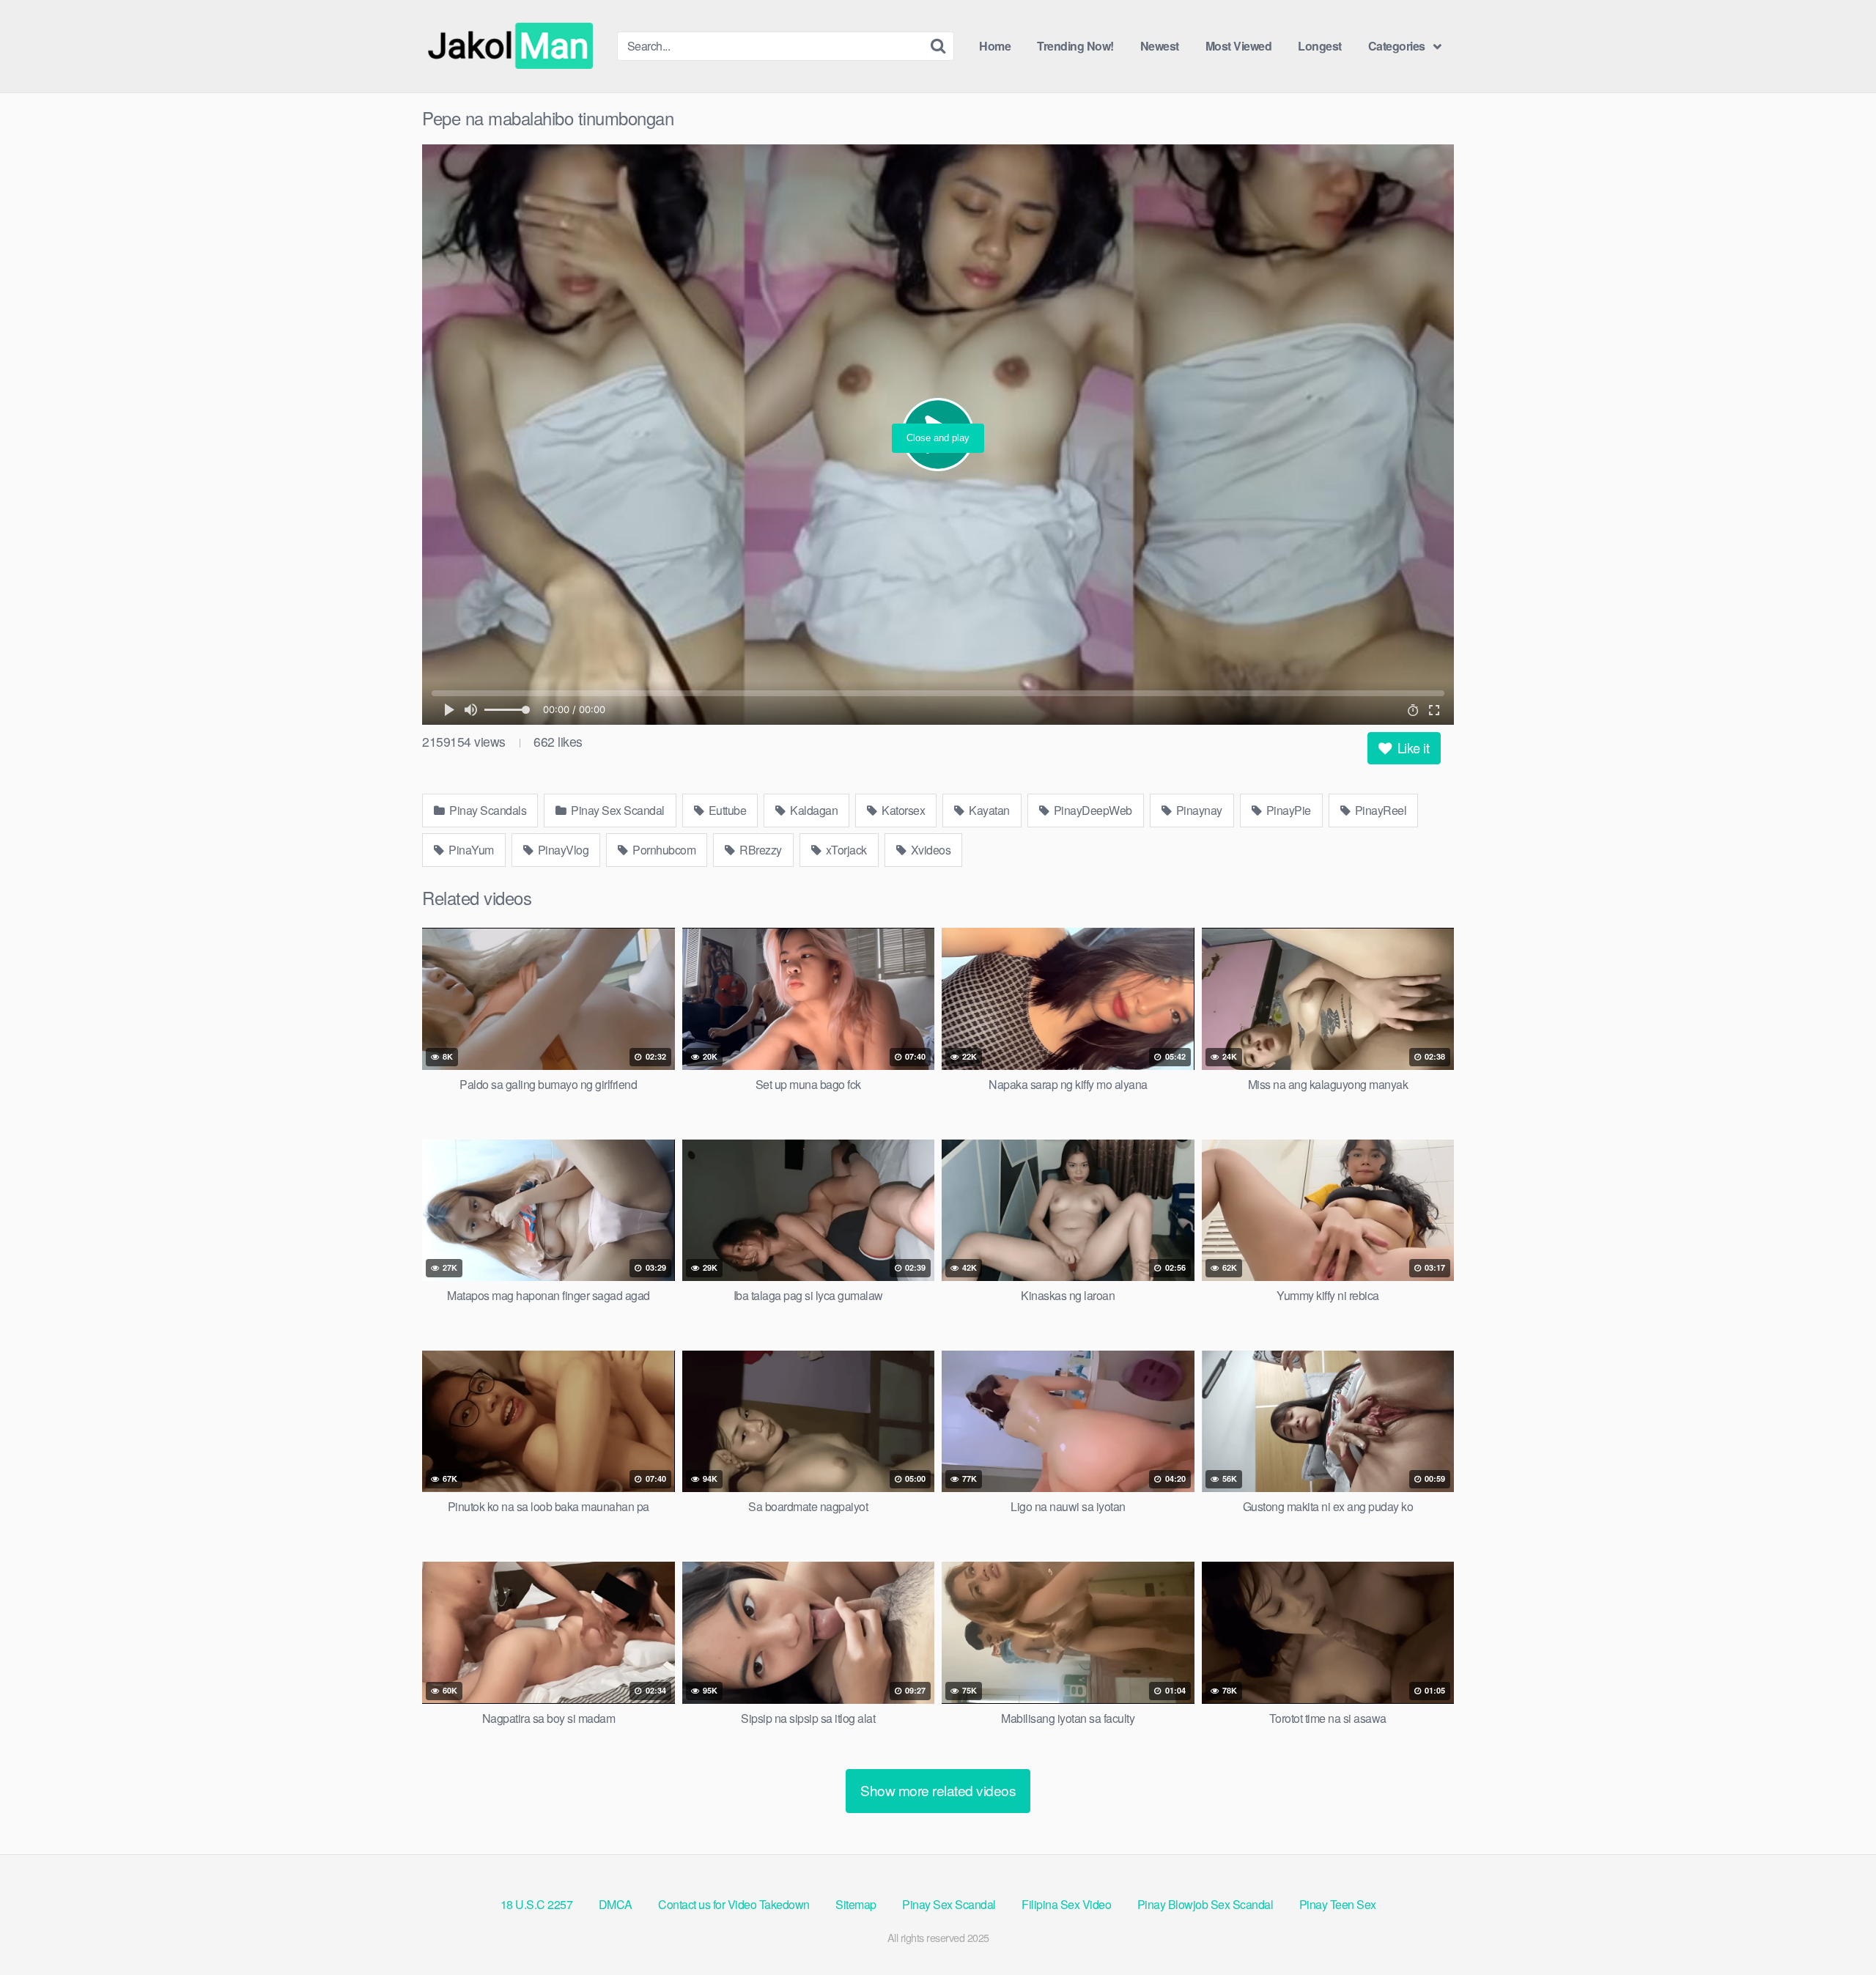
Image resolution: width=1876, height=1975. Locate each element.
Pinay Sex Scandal (617, 810)
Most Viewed (1239, 46)
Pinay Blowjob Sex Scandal (1205, 1904)
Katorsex (902, 810)
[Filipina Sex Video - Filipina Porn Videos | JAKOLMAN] (514, 46)
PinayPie (1287, 810)
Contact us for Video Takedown (734, 1904)
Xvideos (929, 850)
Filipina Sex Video (1066, 1904)
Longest (1320, 46)
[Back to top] (1836, 1928)
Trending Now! (1075, 46)
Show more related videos (938, 1790)
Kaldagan (813, 810)
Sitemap (856, 1904)
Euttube (726, 810)
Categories (1397, 46)
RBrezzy (760, 850)
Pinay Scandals (487, 810)
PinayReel (1379, 810)
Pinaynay (1198, 810)
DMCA (616, 1904)
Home (995, 46)
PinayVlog (562, 850)
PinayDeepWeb (1092, 810)
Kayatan (988, 810)
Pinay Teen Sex (1338, 1904)
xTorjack (845, 850)
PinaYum (470, 850)
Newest (1160, 46)
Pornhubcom (663, 850)
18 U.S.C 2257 (537, 1904)
